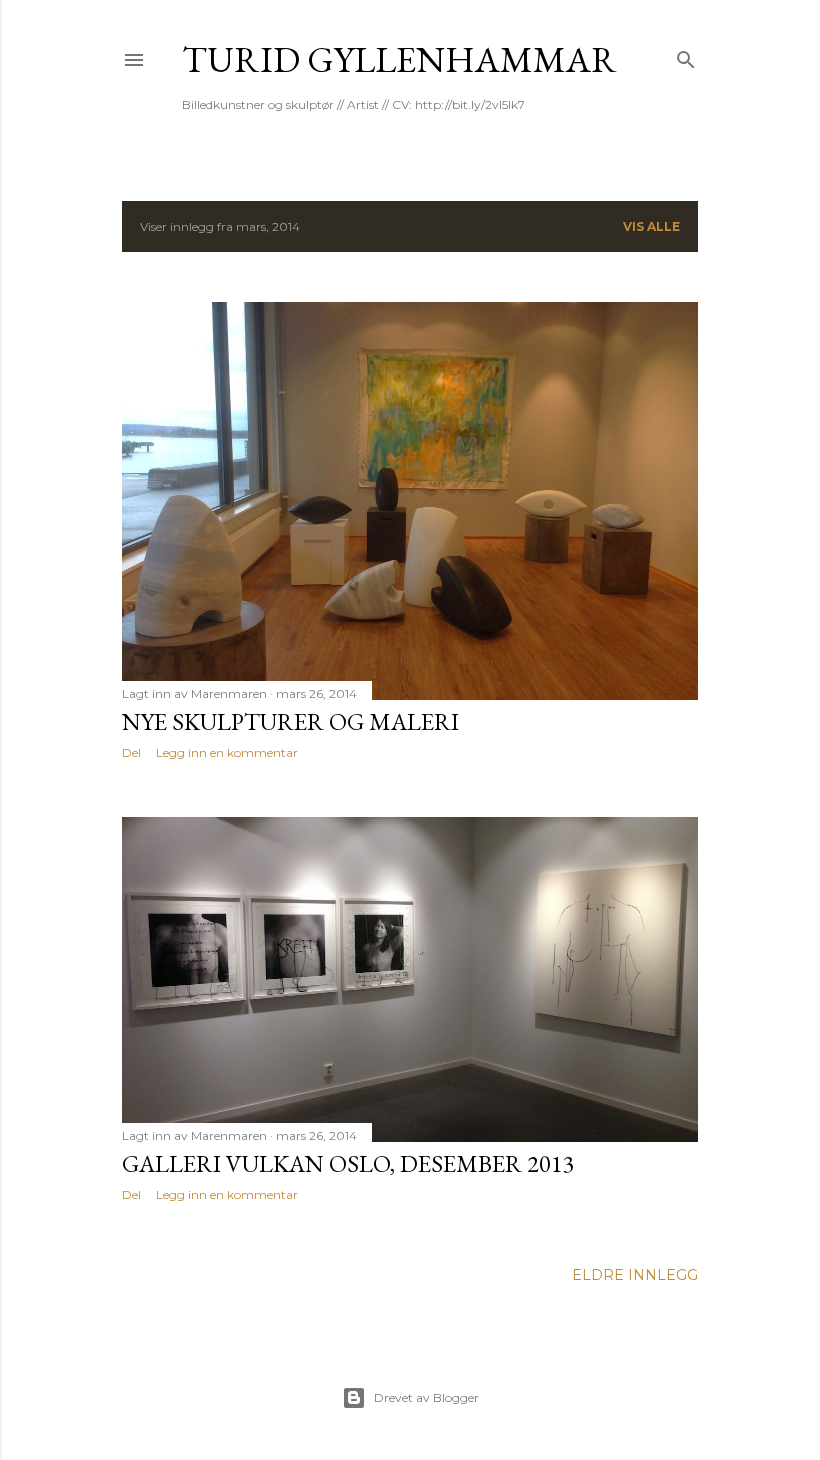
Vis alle (651, 226)
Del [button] (131, 752)
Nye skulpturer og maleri (290, 721)
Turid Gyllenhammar (399, 59)
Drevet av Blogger (426, 1397)
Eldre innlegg (635, 1275)
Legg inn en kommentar (227, 752)
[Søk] (686, 55)
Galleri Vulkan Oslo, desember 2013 (348, 1163)
